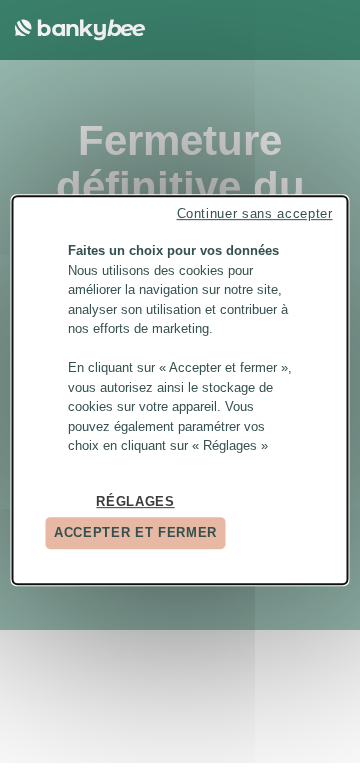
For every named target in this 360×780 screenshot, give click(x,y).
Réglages (135, 501)
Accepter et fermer (135, 532)
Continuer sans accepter (255, 213)
